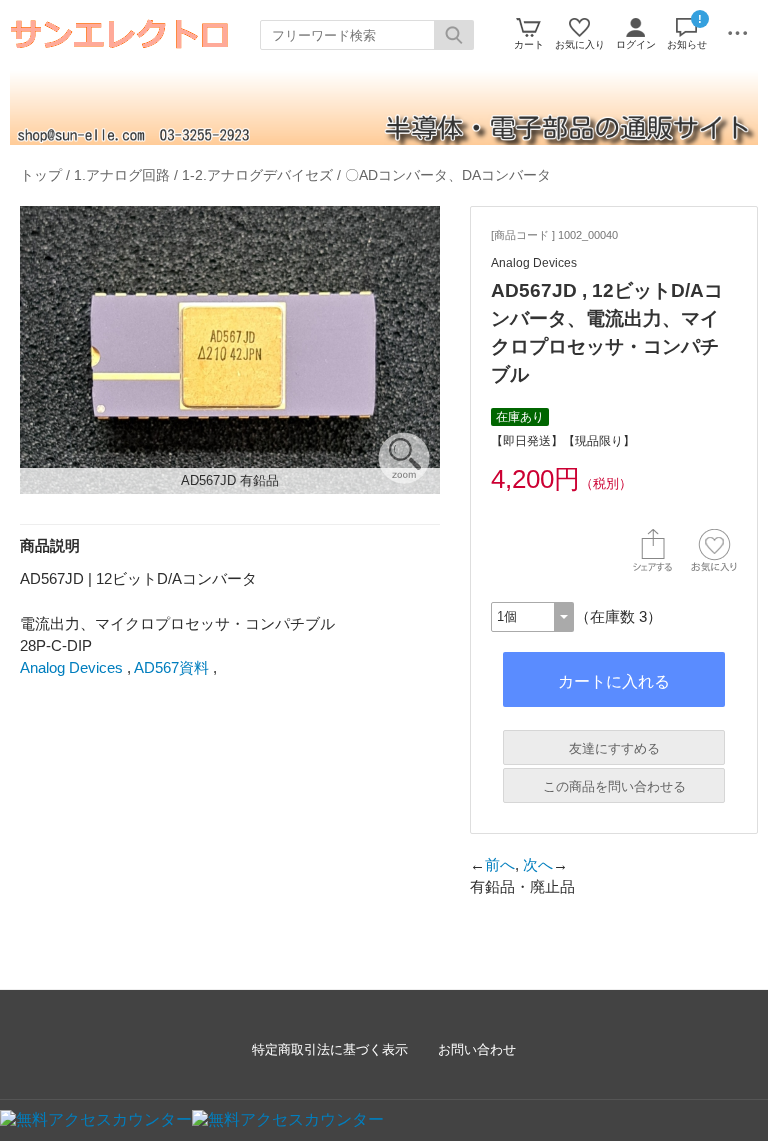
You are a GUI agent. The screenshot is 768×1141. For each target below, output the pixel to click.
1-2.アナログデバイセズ (257, 175)
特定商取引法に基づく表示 (330, 1049)
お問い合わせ (477, 1049)
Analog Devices (71, 667)
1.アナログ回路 (122, 175)
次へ (538, 864)
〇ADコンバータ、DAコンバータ (448, 175)
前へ (500, 864)
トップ (41, 175)
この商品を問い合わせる (614, 786)
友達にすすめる (614, 748)
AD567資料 (171, 667)
